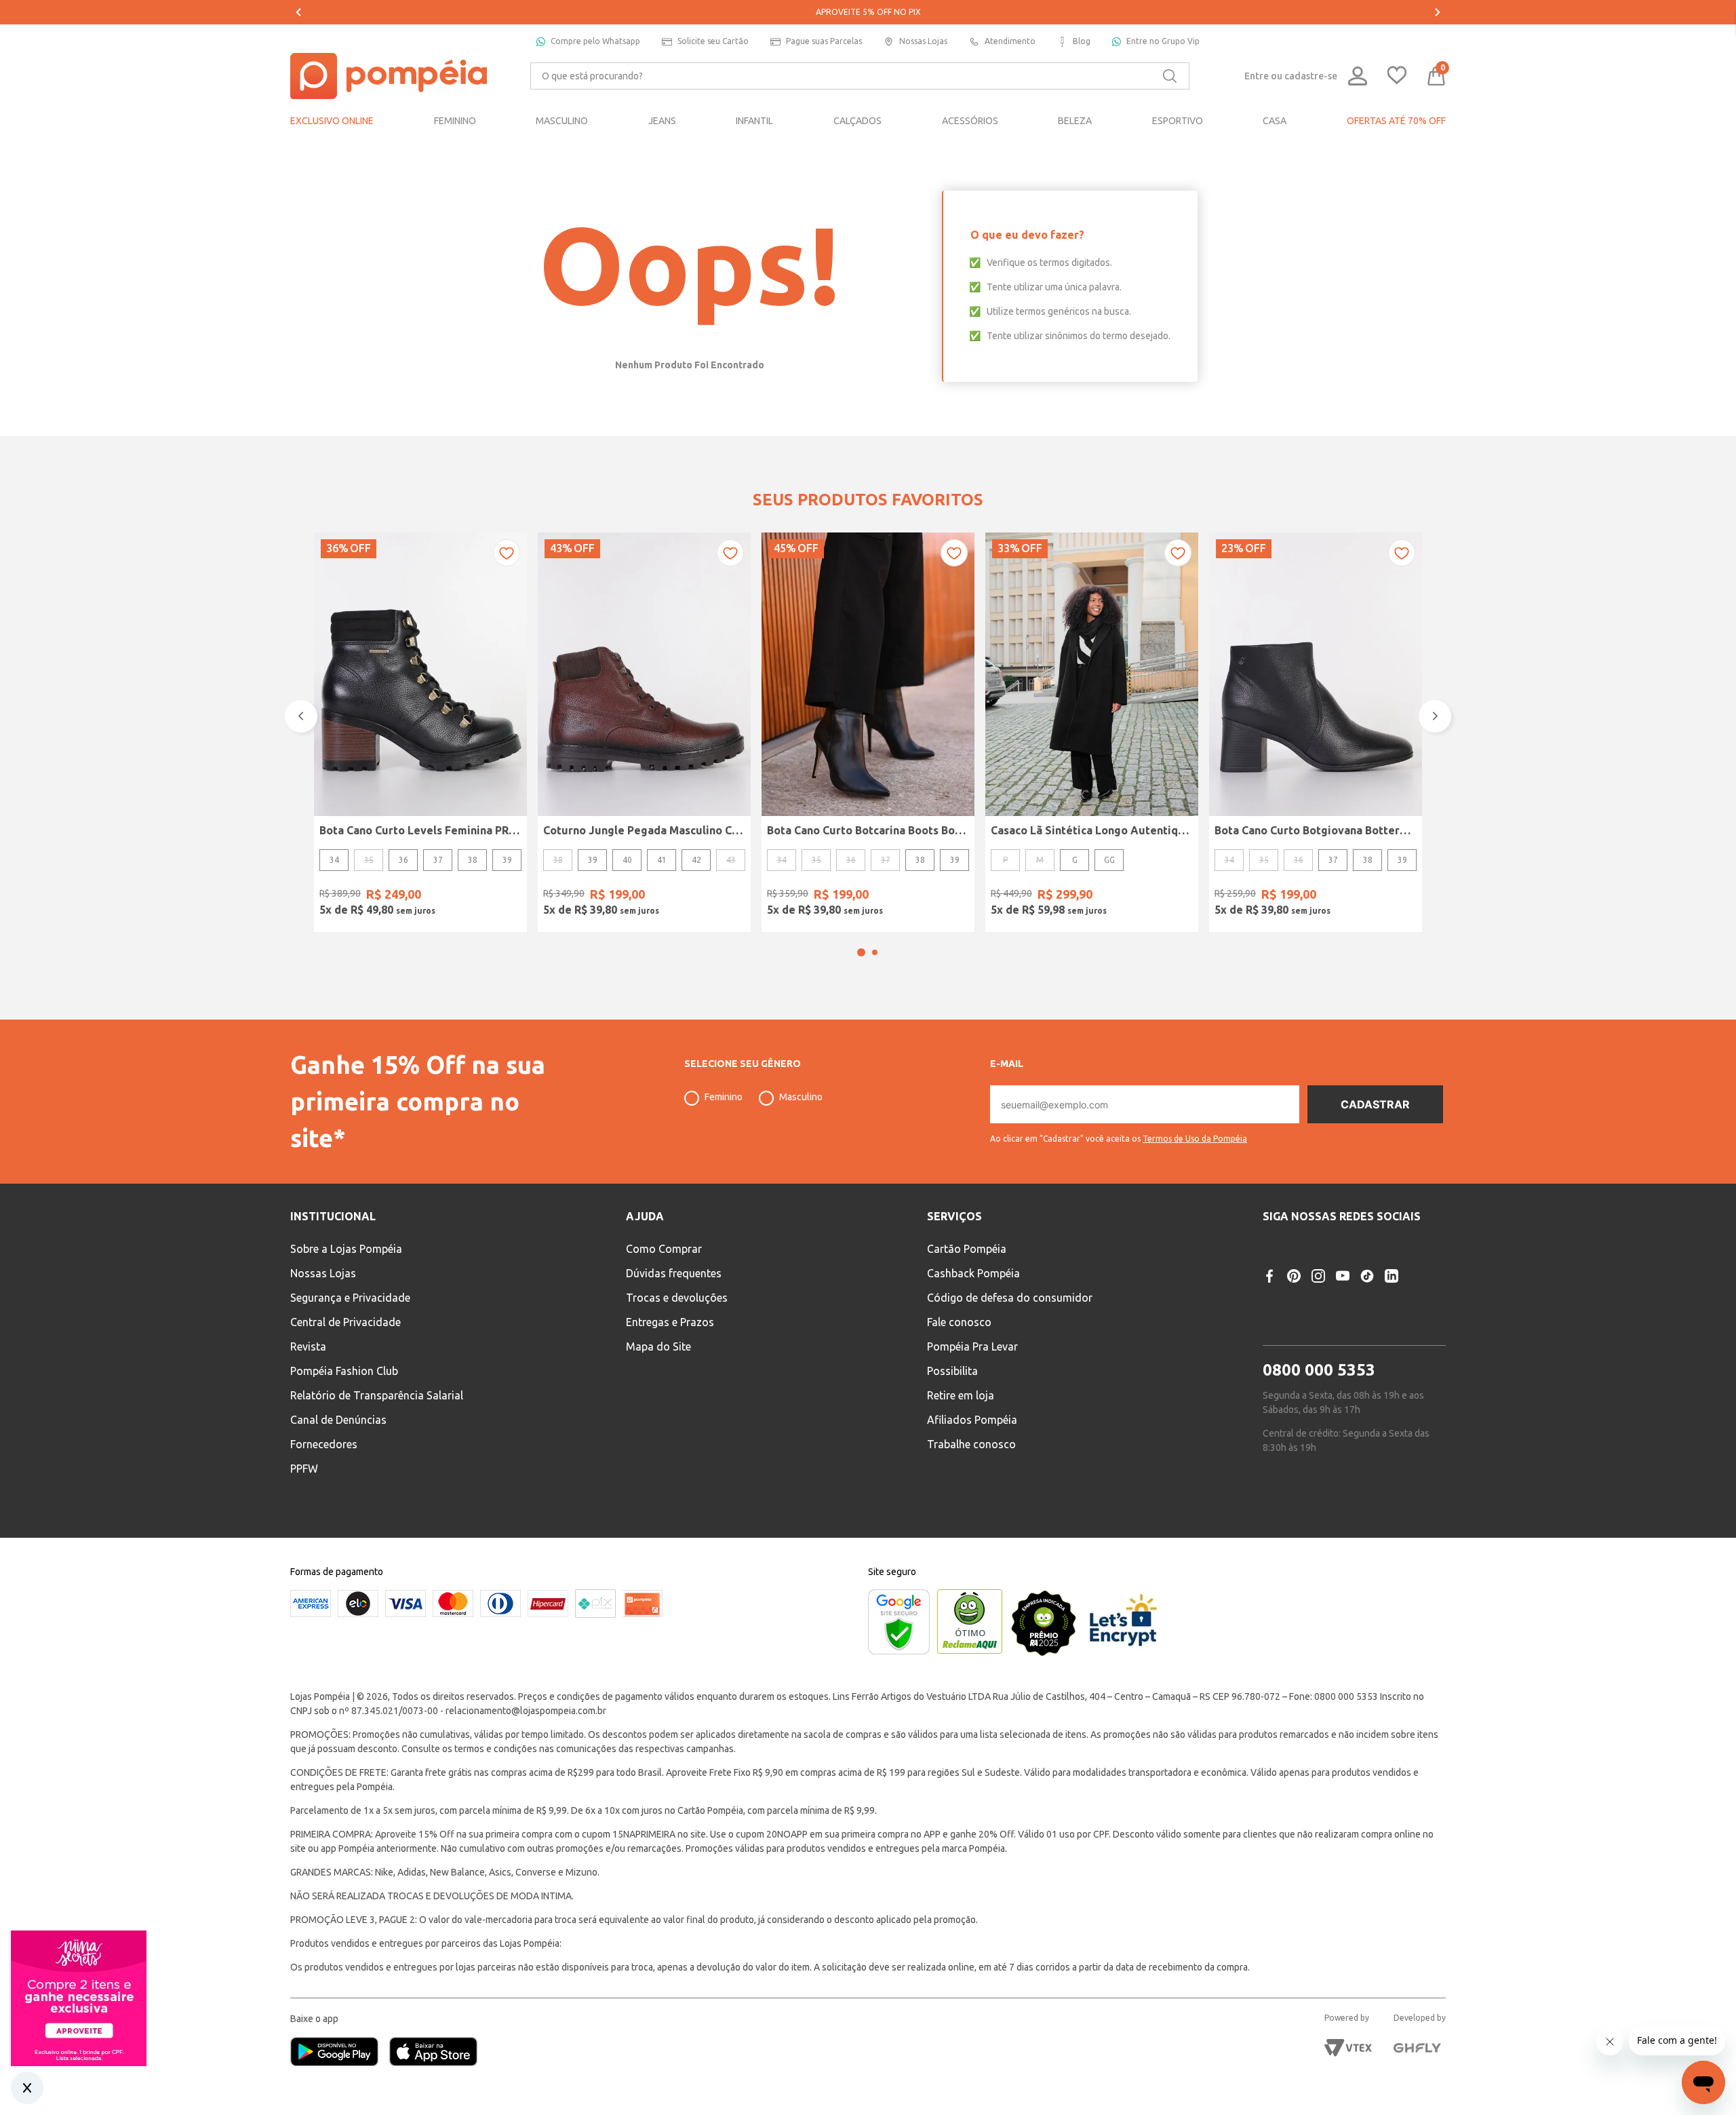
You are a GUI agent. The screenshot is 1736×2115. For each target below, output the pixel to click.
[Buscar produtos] (1170, 76)
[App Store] (433, 2053)
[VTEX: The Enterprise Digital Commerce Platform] (1348, 2048)
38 (473, 860)
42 (696, 860)
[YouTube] (1343, 1276)
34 (334, 860)
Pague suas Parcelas (824, 41)
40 (627, 860)
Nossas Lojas (923, 41)
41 (662, 860)
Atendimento (1010, 41)
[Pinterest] (1294, 1276)
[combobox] (860, 76)
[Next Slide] (1438, 12)
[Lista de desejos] (1397, 76)
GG (1109, 860)
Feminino (724, 1097)
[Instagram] (1318, 1276)
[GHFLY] (1417, 2048)
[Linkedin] (1392, 1276)
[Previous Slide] (298, 12)
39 (507, 860)
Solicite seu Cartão (713, 41)
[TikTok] (1367, 1276)
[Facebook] (1269, 1276)
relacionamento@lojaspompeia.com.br (526, 1711)
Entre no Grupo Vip (1163, 41)
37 (438, 860)
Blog (1082, 41)
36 (403, 860)
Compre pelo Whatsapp (595, 41)
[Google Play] (340, 2053)
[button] (861, 952)
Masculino (801, 1097)
